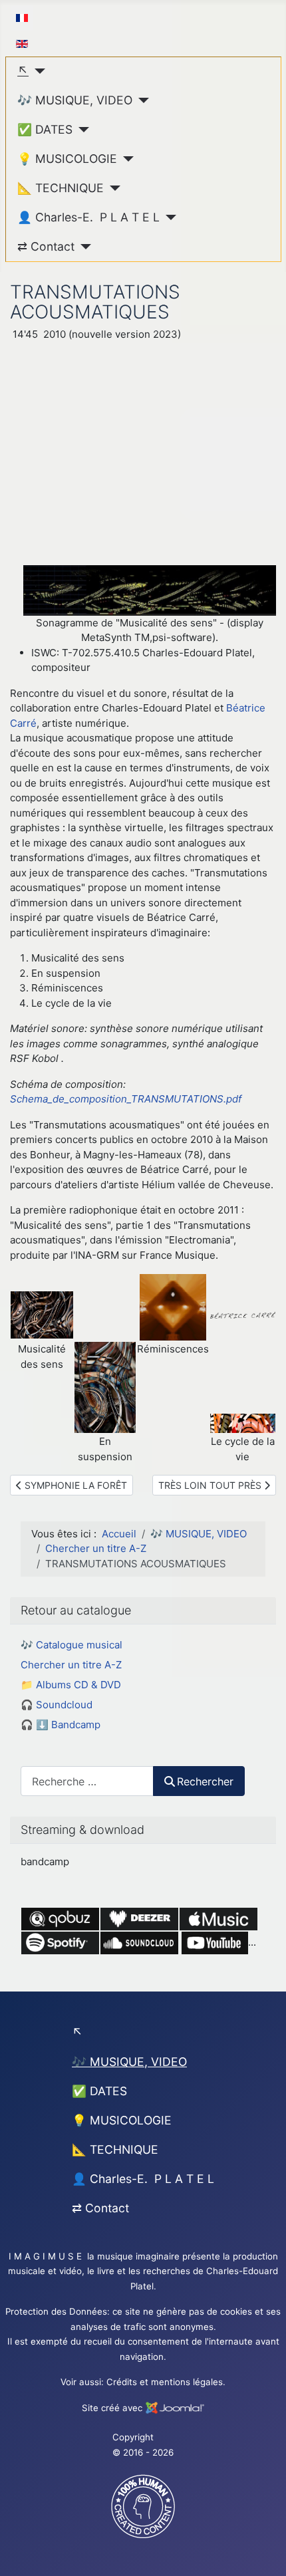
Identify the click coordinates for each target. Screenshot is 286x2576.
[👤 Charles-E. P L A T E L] (168, 217)
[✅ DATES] (81, 130)
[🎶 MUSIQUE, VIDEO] (141, 100)
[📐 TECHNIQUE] (112, 188)
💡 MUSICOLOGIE (67, 159)
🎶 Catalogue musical (71, 1645)
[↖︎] (37, 71)
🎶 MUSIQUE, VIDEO (75, 100)
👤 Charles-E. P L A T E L (88, 217)
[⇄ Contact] (83, 247)
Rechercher (205, 1781)
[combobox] (87, 1781)
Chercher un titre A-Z (71, 1665)
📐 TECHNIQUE (61, 188)
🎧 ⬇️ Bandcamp (61, 1725)
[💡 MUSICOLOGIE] (125, 159)
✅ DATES (45, 129)
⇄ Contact (46, 246)
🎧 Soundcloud (57, 1705)
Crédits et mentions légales (165, 2382)
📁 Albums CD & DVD (71, 1685)
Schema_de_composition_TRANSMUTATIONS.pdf (126, 1099)
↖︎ (23, 71)
